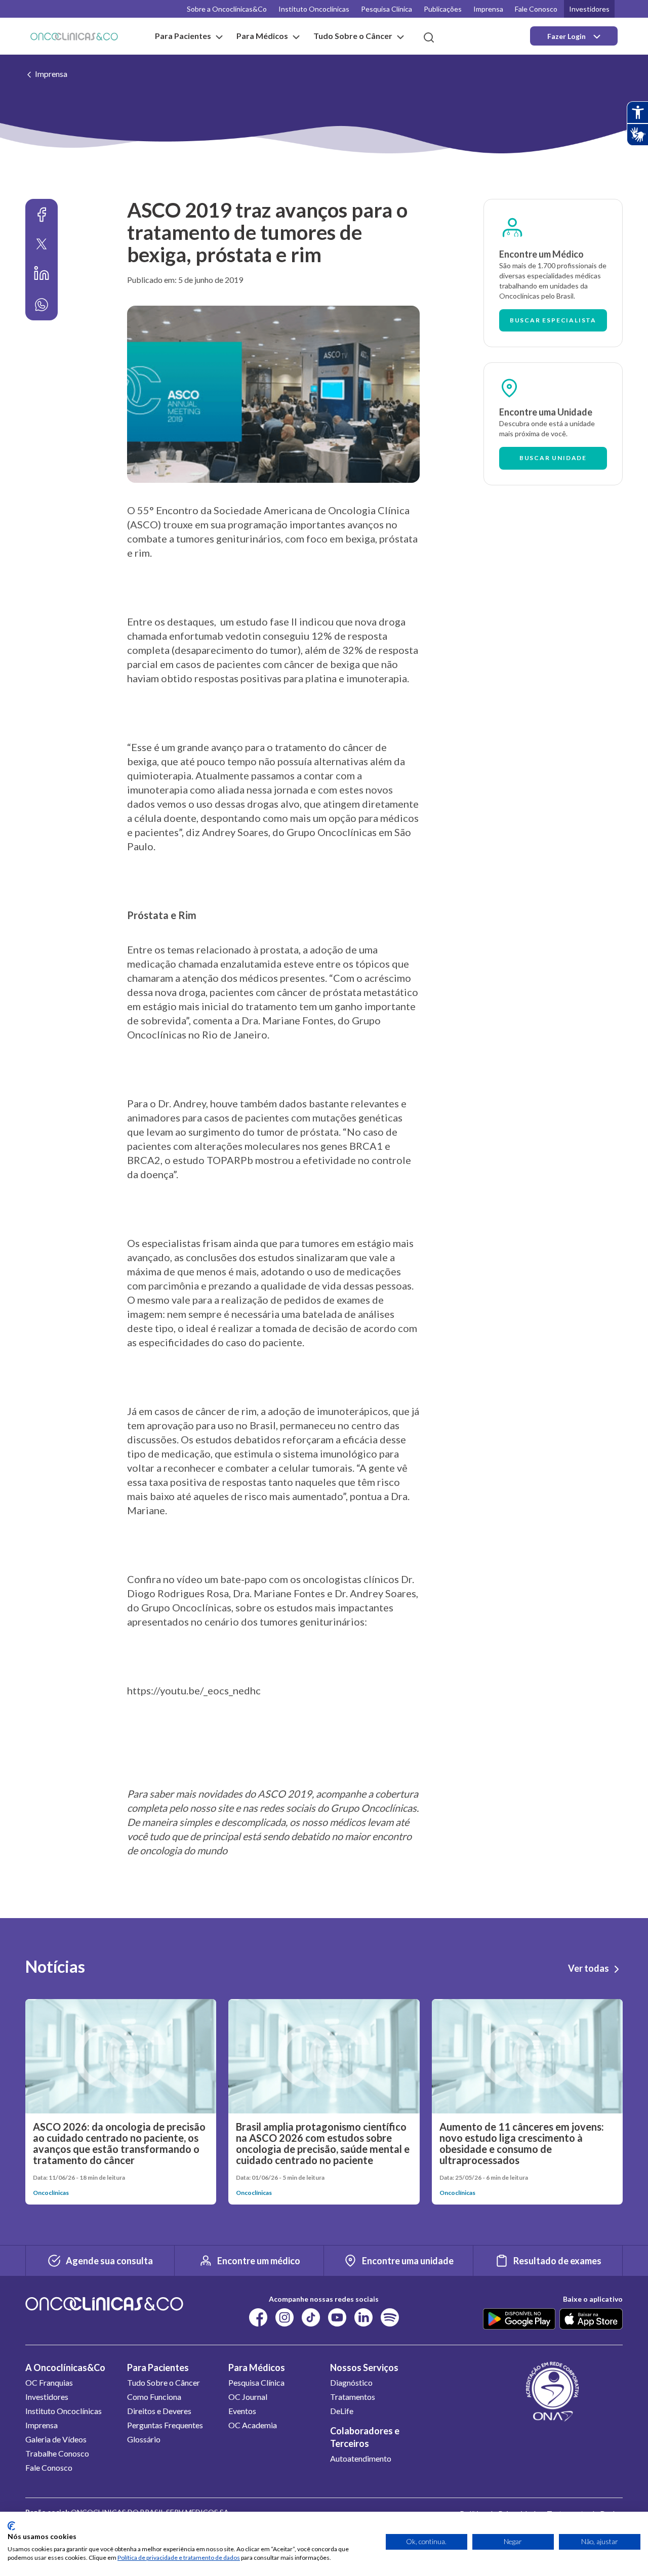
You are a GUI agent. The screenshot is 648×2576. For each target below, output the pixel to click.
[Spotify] (390, 2317)
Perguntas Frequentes (165, 2425)
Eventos (242, 2411)
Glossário (144, 2439)
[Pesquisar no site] (429, 37)
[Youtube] (337, 2317)
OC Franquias (49, 2382)
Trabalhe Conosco (57, 2453)
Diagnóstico (351, 2382)
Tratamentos (353, 2397)
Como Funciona (154, 2397)
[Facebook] (42, 215)
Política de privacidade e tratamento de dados (179, 2558)
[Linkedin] (42, 273)
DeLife (342, 2411)
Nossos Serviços (364, 2367)
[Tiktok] (311, 2317)
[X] (42, 244)
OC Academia (253, 2425)
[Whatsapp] (42, 305)
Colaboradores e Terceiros (365, 2437)
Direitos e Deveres (159, 2411)
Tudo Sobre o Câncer (164, 2382)
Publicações (443, 9)
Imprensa (488, 9)
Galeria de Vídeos (56, 2439)
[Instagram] (285, 2317)
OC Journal (248, 2397)
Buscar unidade (553, 458)
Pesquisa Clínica (387, 9)
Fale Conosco (536, 9)
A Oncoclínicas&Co (65, 2367)
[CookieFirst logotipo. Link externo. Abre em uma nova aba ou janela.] (11, 2526)
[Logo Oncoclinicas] (74, 36)
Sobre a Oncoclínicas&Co (227, 9)
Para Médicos (257, 2367)
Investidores (589, 9)
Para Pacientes (158, 2367)
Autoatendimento (361, 2458)
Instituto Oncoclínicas (314, 9)
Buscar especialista (553, 320)
